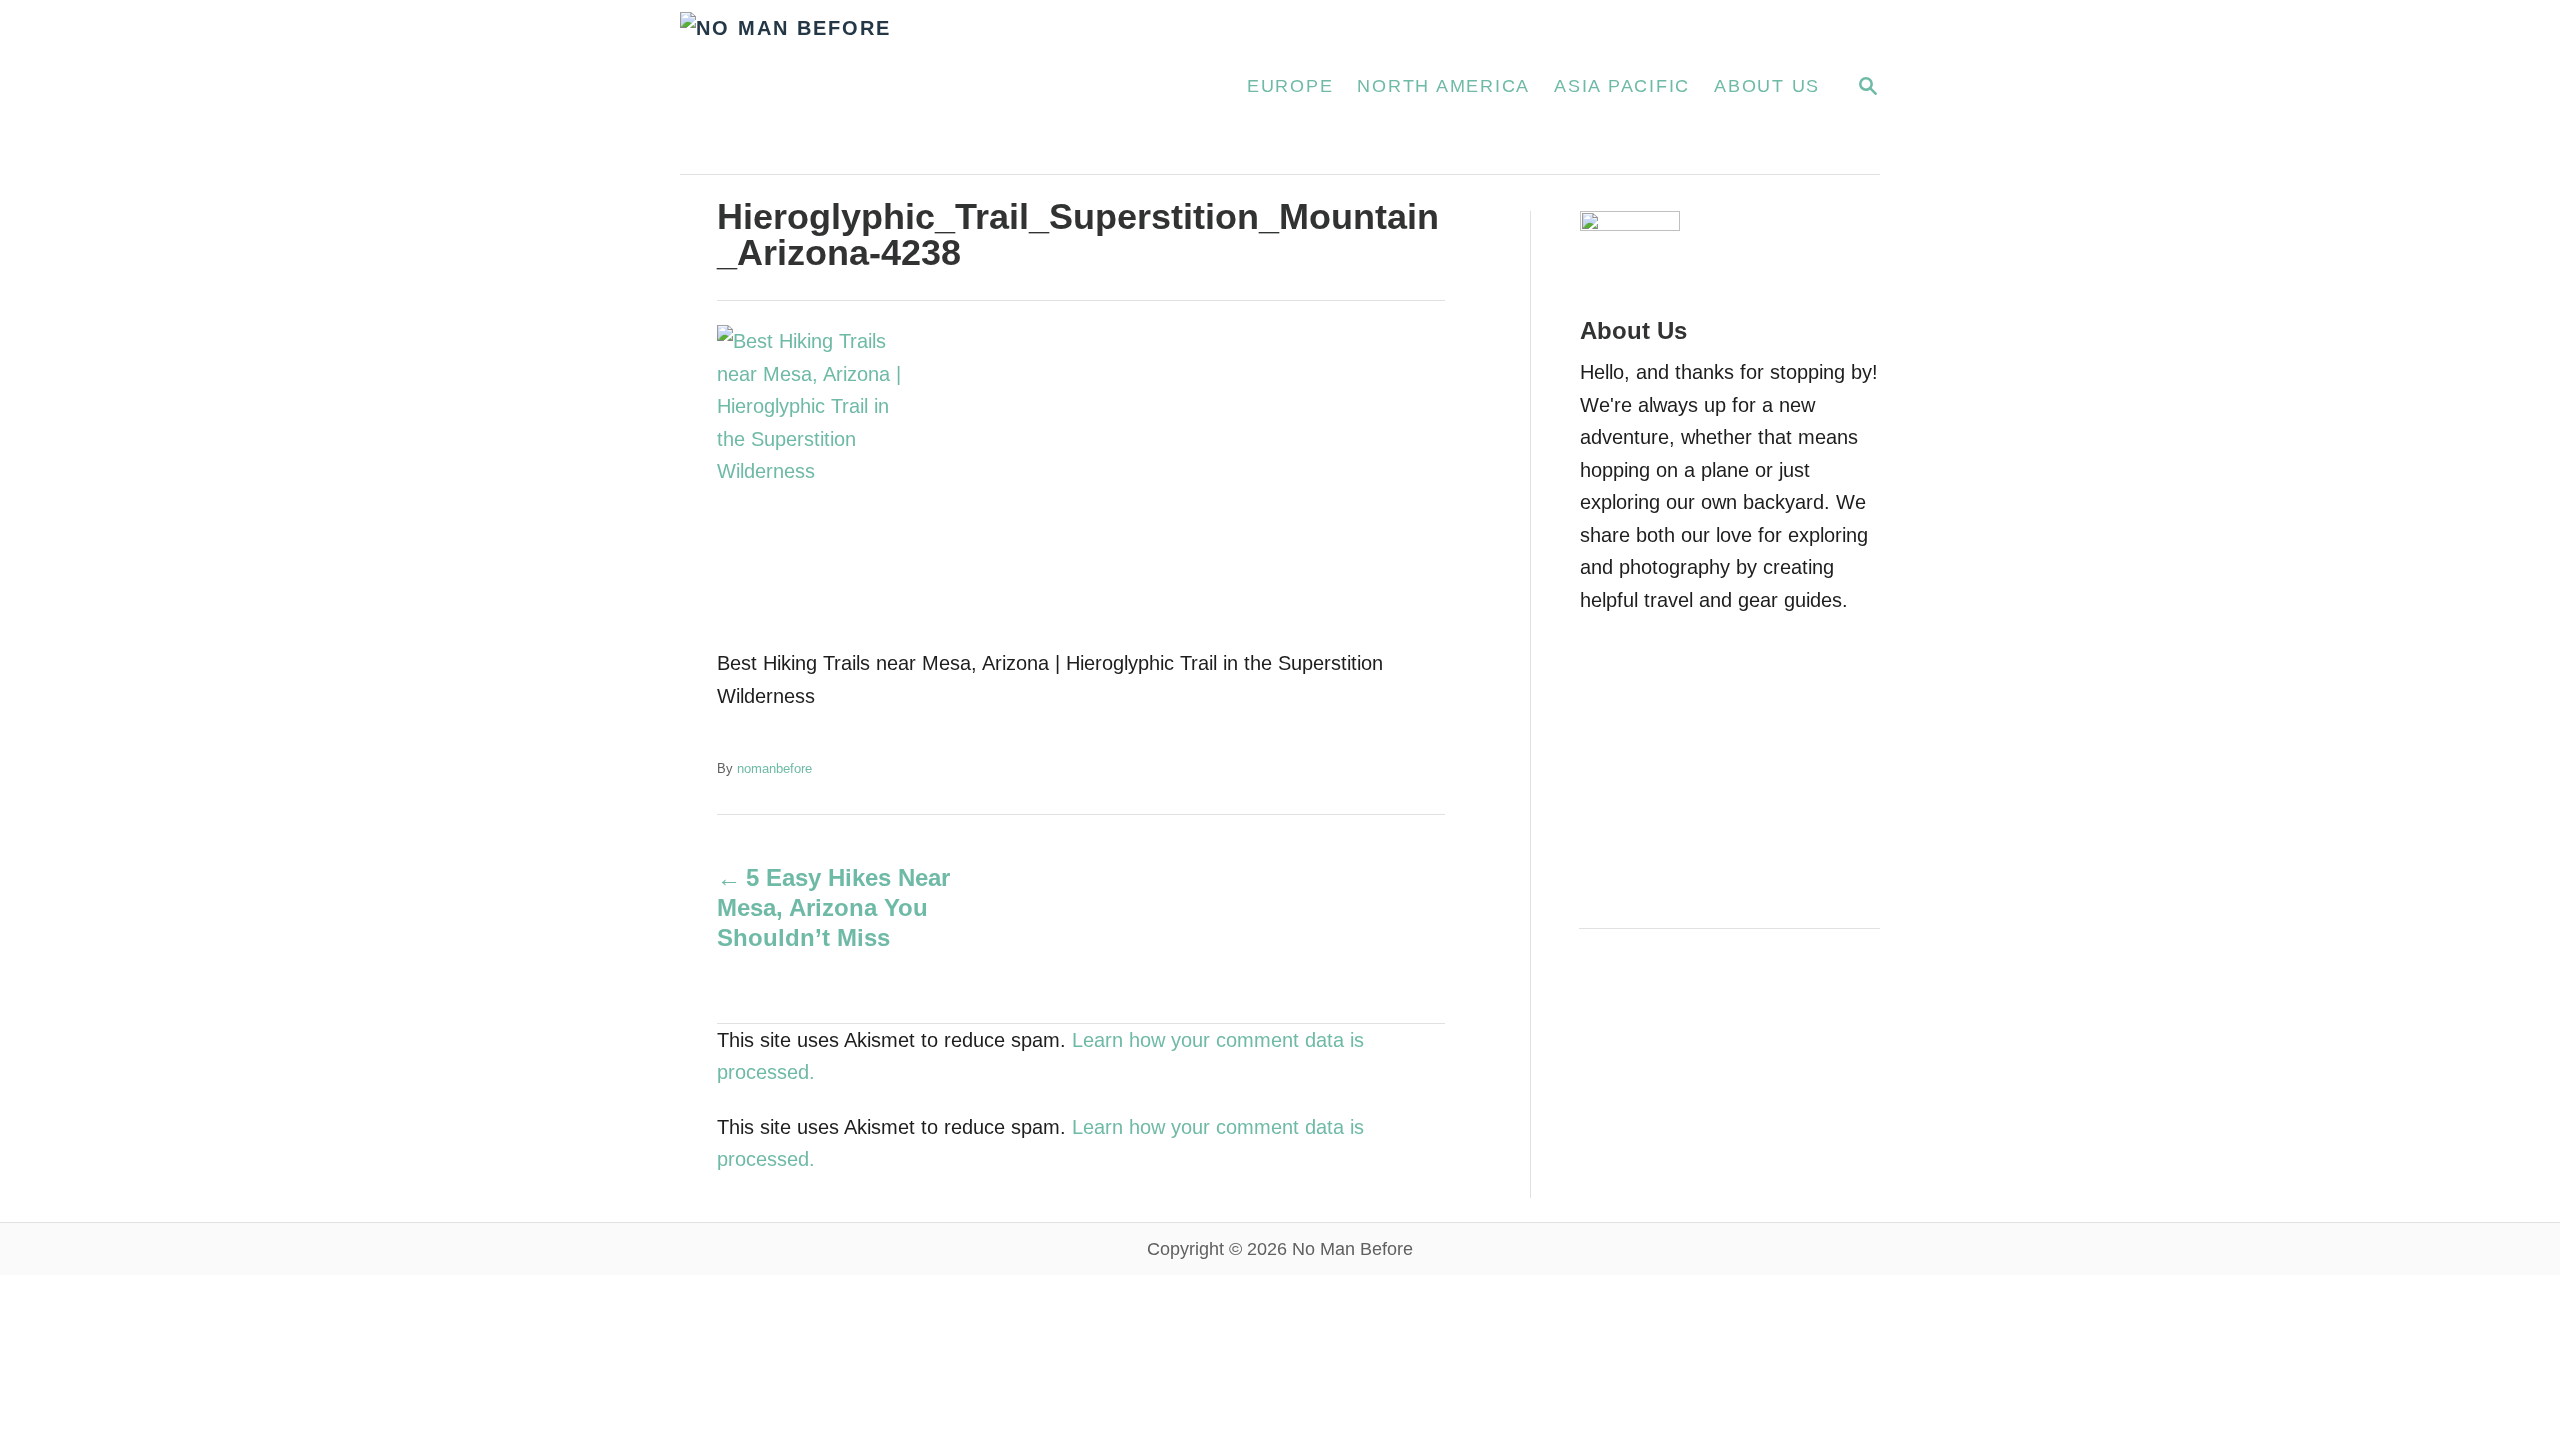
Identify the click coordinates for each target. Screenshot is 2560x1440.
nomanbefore (774, 768)
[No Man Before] (939, 87)
